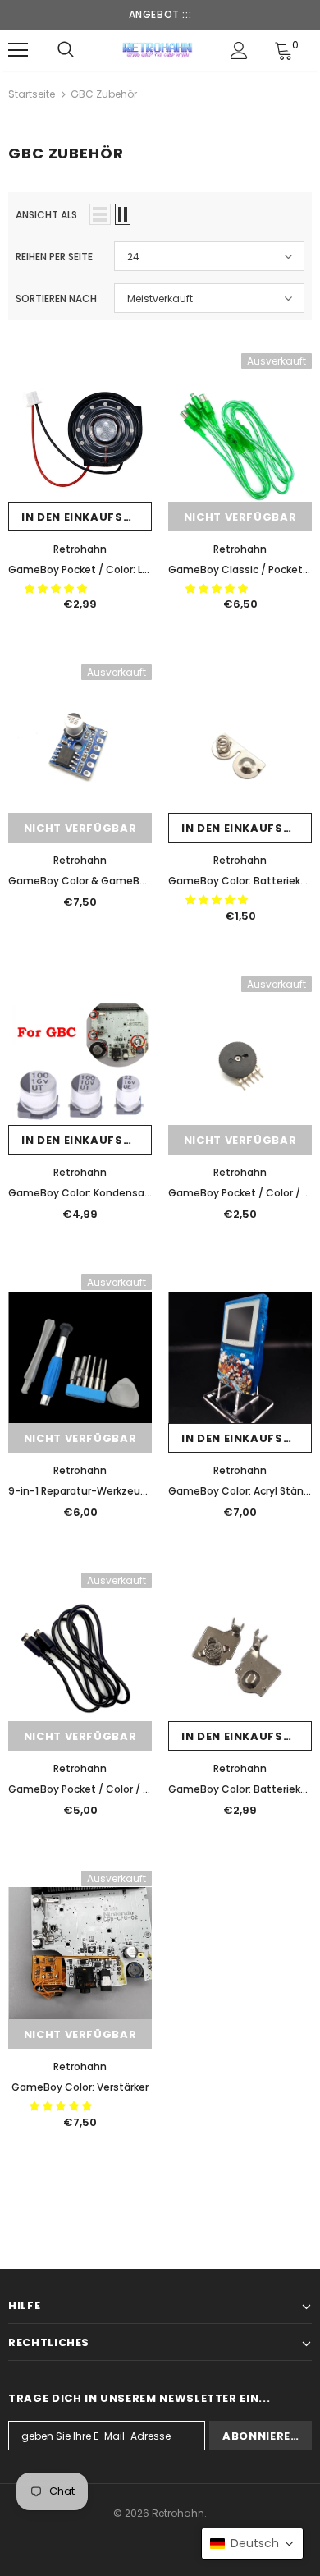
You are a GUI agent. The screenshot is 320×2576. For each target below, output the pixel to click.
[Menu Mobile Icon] (18, 50)
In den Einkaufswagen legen (87, 517)
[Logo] (158, 49)
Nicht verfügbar (240, 517)
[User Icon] (239, 51)
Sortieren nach (56, 298)
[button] (57, 588)
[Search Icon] (66, 50)
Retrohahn (80, 549)
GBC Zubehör (104, 94)
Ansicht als (46, 215)
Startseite (32, 94)
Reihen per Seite (54, 257)
